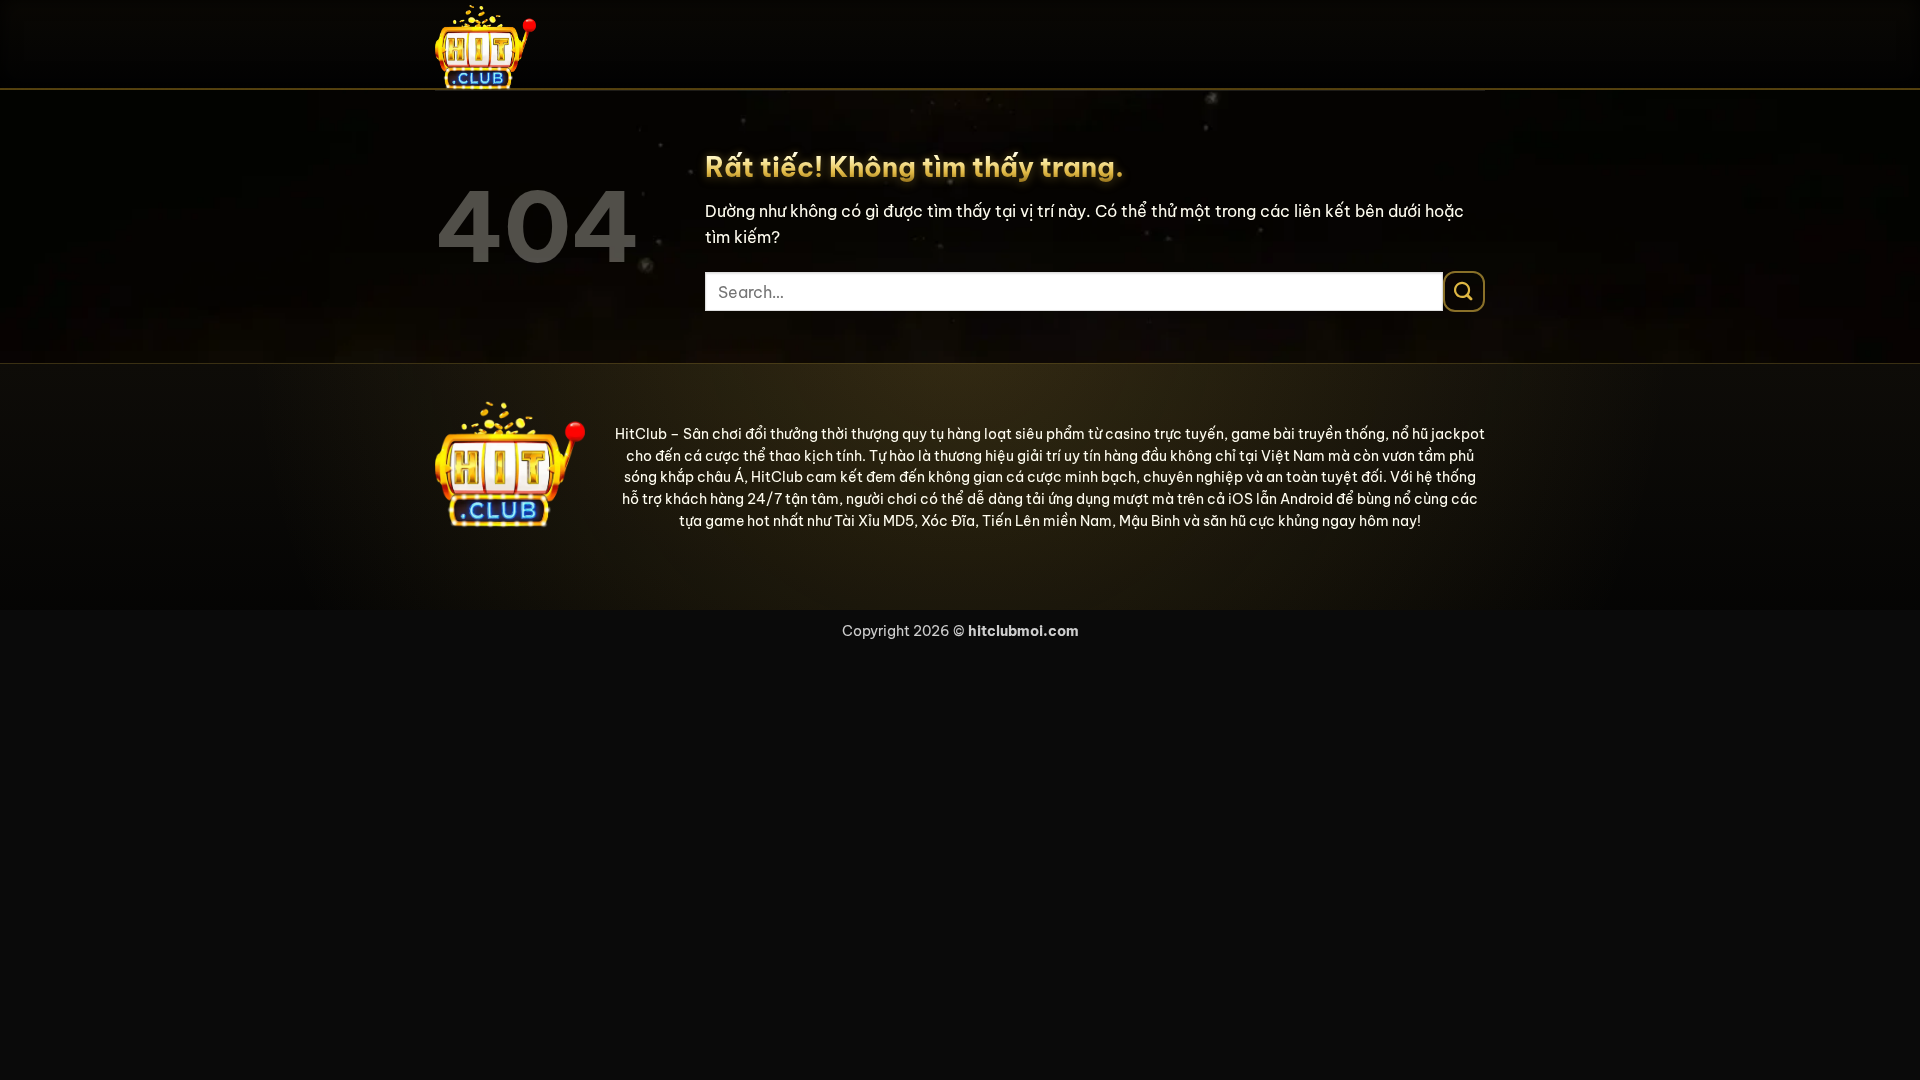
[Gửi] (1464, 291)
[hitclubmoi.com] (535, 45)
